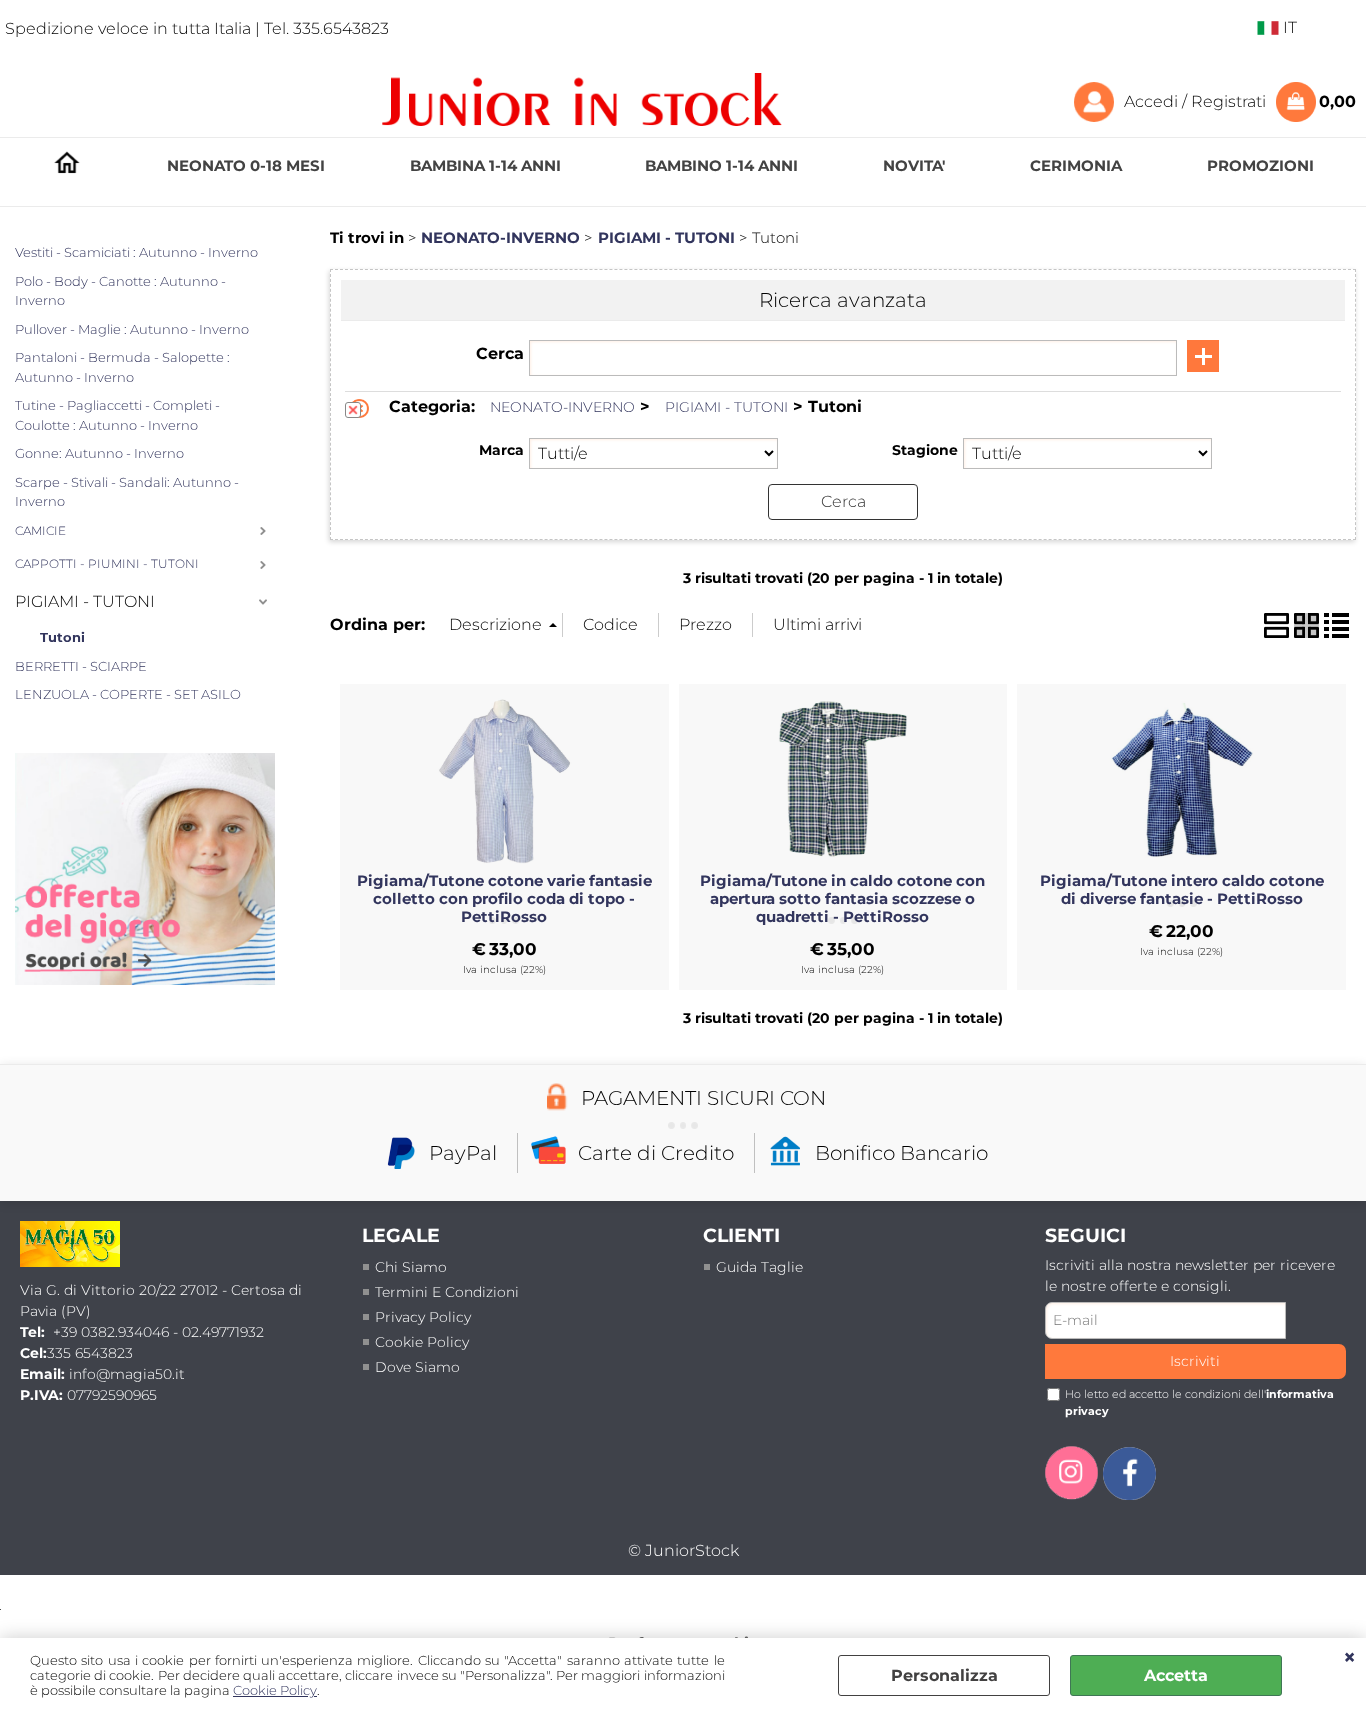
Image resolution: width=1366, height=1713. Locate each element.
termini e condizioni (447, 1292)
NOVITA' (914, 165)
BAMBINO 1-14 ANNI (721, 165)
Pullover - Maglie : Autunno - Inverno (132, 329)
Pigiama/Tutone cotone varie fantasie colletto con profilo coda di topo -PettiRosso (504, 899)
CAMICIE (40, 531)
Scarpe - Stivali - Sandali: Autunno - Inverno (127, 492)
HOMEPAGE (67, 166)
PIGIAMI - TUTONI (85, 601)
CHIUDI (1349, 1658)
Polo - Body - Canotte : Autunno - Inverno (120, 291)
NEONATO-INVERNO (562, 407)
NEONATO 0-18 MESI (246, 165)
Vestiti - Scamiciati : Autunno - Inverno (136, 252)
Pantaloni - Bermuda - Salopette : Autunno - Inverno (122, 367)
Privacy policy (423, 1317)
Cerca (500, 353)
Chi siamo (411, 1267)
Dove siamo (417, 1367)
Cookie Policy (275, 1690)
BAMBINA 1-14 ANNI (485, 165)
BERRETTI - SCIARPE (81, 666)
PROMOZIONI (1260, 165)
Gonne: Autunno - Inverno (99, 453)
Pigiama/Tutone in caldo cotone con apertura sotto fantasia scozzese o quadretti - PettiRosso (842, 899)
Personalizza (944, 1675)
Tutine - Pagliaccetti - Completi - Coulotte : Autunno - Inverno (117, 415)
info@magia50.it (127, 1374)
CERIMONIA (1076, 165)
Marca (501, 450)
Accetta (1176, 1675)
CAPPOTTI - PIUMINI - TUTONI (107, 564)
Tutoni (62, 637)
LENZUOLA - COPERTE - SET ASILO (128, 694)
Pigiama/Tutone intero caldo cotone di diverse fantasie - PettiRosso (1182, 890)
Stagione (924, 450)
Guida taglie (759, 1267)
